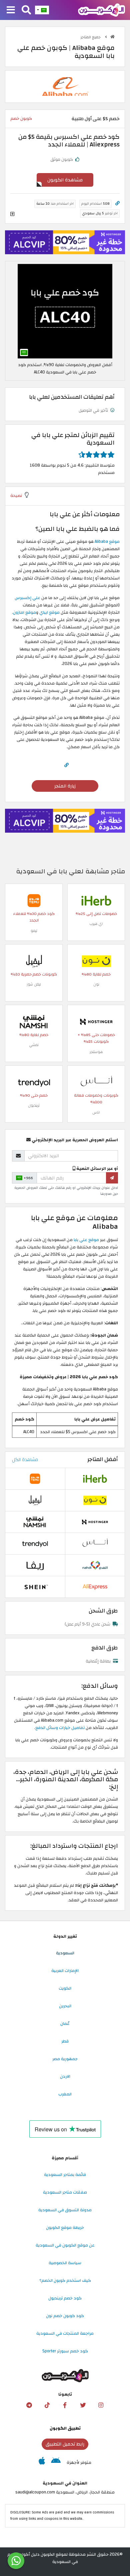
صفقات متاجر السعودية (65, 2192)
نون (96, 984)
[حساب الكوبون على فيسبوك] (65, 2405)
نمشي (34, 1045)
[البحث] (26, 10)
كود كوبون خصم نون (65, 2316)
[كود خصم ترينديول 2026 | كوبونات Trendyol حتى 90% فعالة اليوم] (34, 1082)
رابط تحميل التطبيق (65, 2444)
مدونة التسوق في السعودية (65, 2210)
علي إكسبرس (28, 598)
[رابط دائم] (117, 204)
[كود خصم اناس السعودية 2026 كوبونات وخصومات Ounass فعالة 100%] (96, 1082)
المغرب (65, 2094)
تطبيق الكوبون (65, 2428)
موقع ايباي (50, 612)
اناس (96, 1112)
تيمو (34, 931)
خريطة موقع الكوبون (65, 2228)
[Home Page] (101, 10)
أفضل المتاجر (103, 1459)
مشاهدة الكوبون (65, 180)
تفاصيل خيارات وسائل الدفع (60, 1728)
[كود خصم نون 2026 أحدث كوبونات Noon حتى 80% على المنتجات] (96, 961)
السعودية (65, 1953)
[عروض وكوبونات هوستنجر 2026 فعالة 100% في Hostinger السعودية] (96, 1021)
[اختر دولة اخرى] (42, 10)
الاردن (65, 2076)
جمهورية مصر (65, 2059)
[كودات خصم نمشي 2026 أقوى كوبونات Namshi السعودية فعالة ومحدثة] (34, 1021)
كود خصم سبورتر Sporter (65, 2351)
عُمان (65, 2024)
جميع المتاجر (91, 37)
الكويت (65, 1988)
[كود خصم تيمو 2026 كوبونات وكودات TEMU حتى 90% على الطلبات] (34, 900)
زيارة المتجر (65, 786)
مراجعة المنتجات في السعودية (65, 2333)
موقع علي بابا (86, 1240)
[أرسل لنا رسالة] (16, 2561)
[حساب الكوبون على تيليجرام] (29, 2405)
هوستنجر (96, 1052)
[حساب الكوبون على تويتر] (83, 2405)
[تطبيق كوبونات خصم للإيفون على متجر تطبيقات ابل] (42, 2463)
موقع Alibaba (107, 541)
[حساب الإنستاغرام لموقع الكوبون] (101, 2405)
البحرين (65, 2006)
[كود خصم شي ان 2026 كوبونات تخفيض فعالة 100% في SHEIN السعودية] (35, 1587)
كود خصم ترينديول (65, 2298)
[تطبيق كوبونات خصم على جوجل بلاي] (56, 2463)
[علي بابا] (65, 86)
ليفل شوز (34, 984)
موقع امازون (24, 612)
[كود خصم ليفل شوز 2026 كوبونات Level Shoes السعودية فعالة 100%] (34, 961)
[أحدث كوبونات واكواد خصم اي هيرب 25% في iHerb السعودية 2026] (96, 900)
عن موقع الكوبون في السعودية (65, 2245)
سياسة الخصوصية (65, 2263)
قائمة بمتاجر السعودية (65, 2175)
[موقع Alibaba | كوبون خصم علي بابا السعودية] (65, 311)
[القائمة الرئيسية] (11, 10)
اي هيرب (96, 924)
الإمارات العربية (65, 1971)
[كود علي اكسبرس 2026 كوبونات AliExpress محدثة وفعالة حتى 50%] (95, 1587)
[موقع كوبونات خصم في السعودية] (112, 37)
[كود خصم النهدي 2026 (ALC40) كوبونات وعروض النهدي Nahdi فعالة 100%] (95, 1565)
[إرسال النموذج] (112, 1178)
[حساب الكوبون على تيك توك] (47, 2405)
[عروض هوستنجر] (65, 242)
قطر (65, 2041)
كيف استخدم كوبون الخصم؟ (65, 2280)
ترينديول (34, 1105)
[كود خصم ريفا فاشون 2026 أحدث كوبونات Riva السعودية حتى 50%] (35, 1565)
